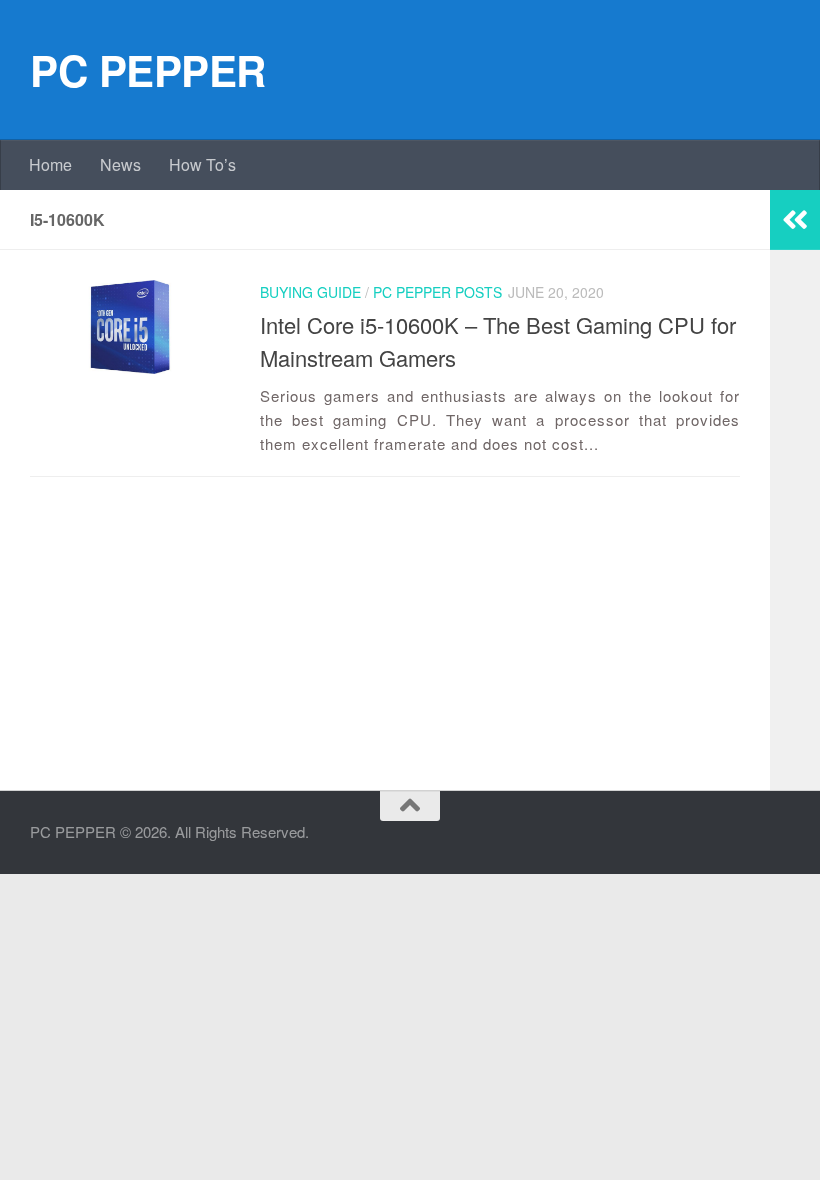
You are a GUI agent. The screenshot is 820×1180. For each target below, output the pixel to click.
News (120, 164)
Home (50, 164)
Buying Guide (310, 292)
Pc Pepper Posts (437, 292)
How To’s (202, 164)
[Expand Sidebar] (795, 220)
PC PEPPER (148, 70)
